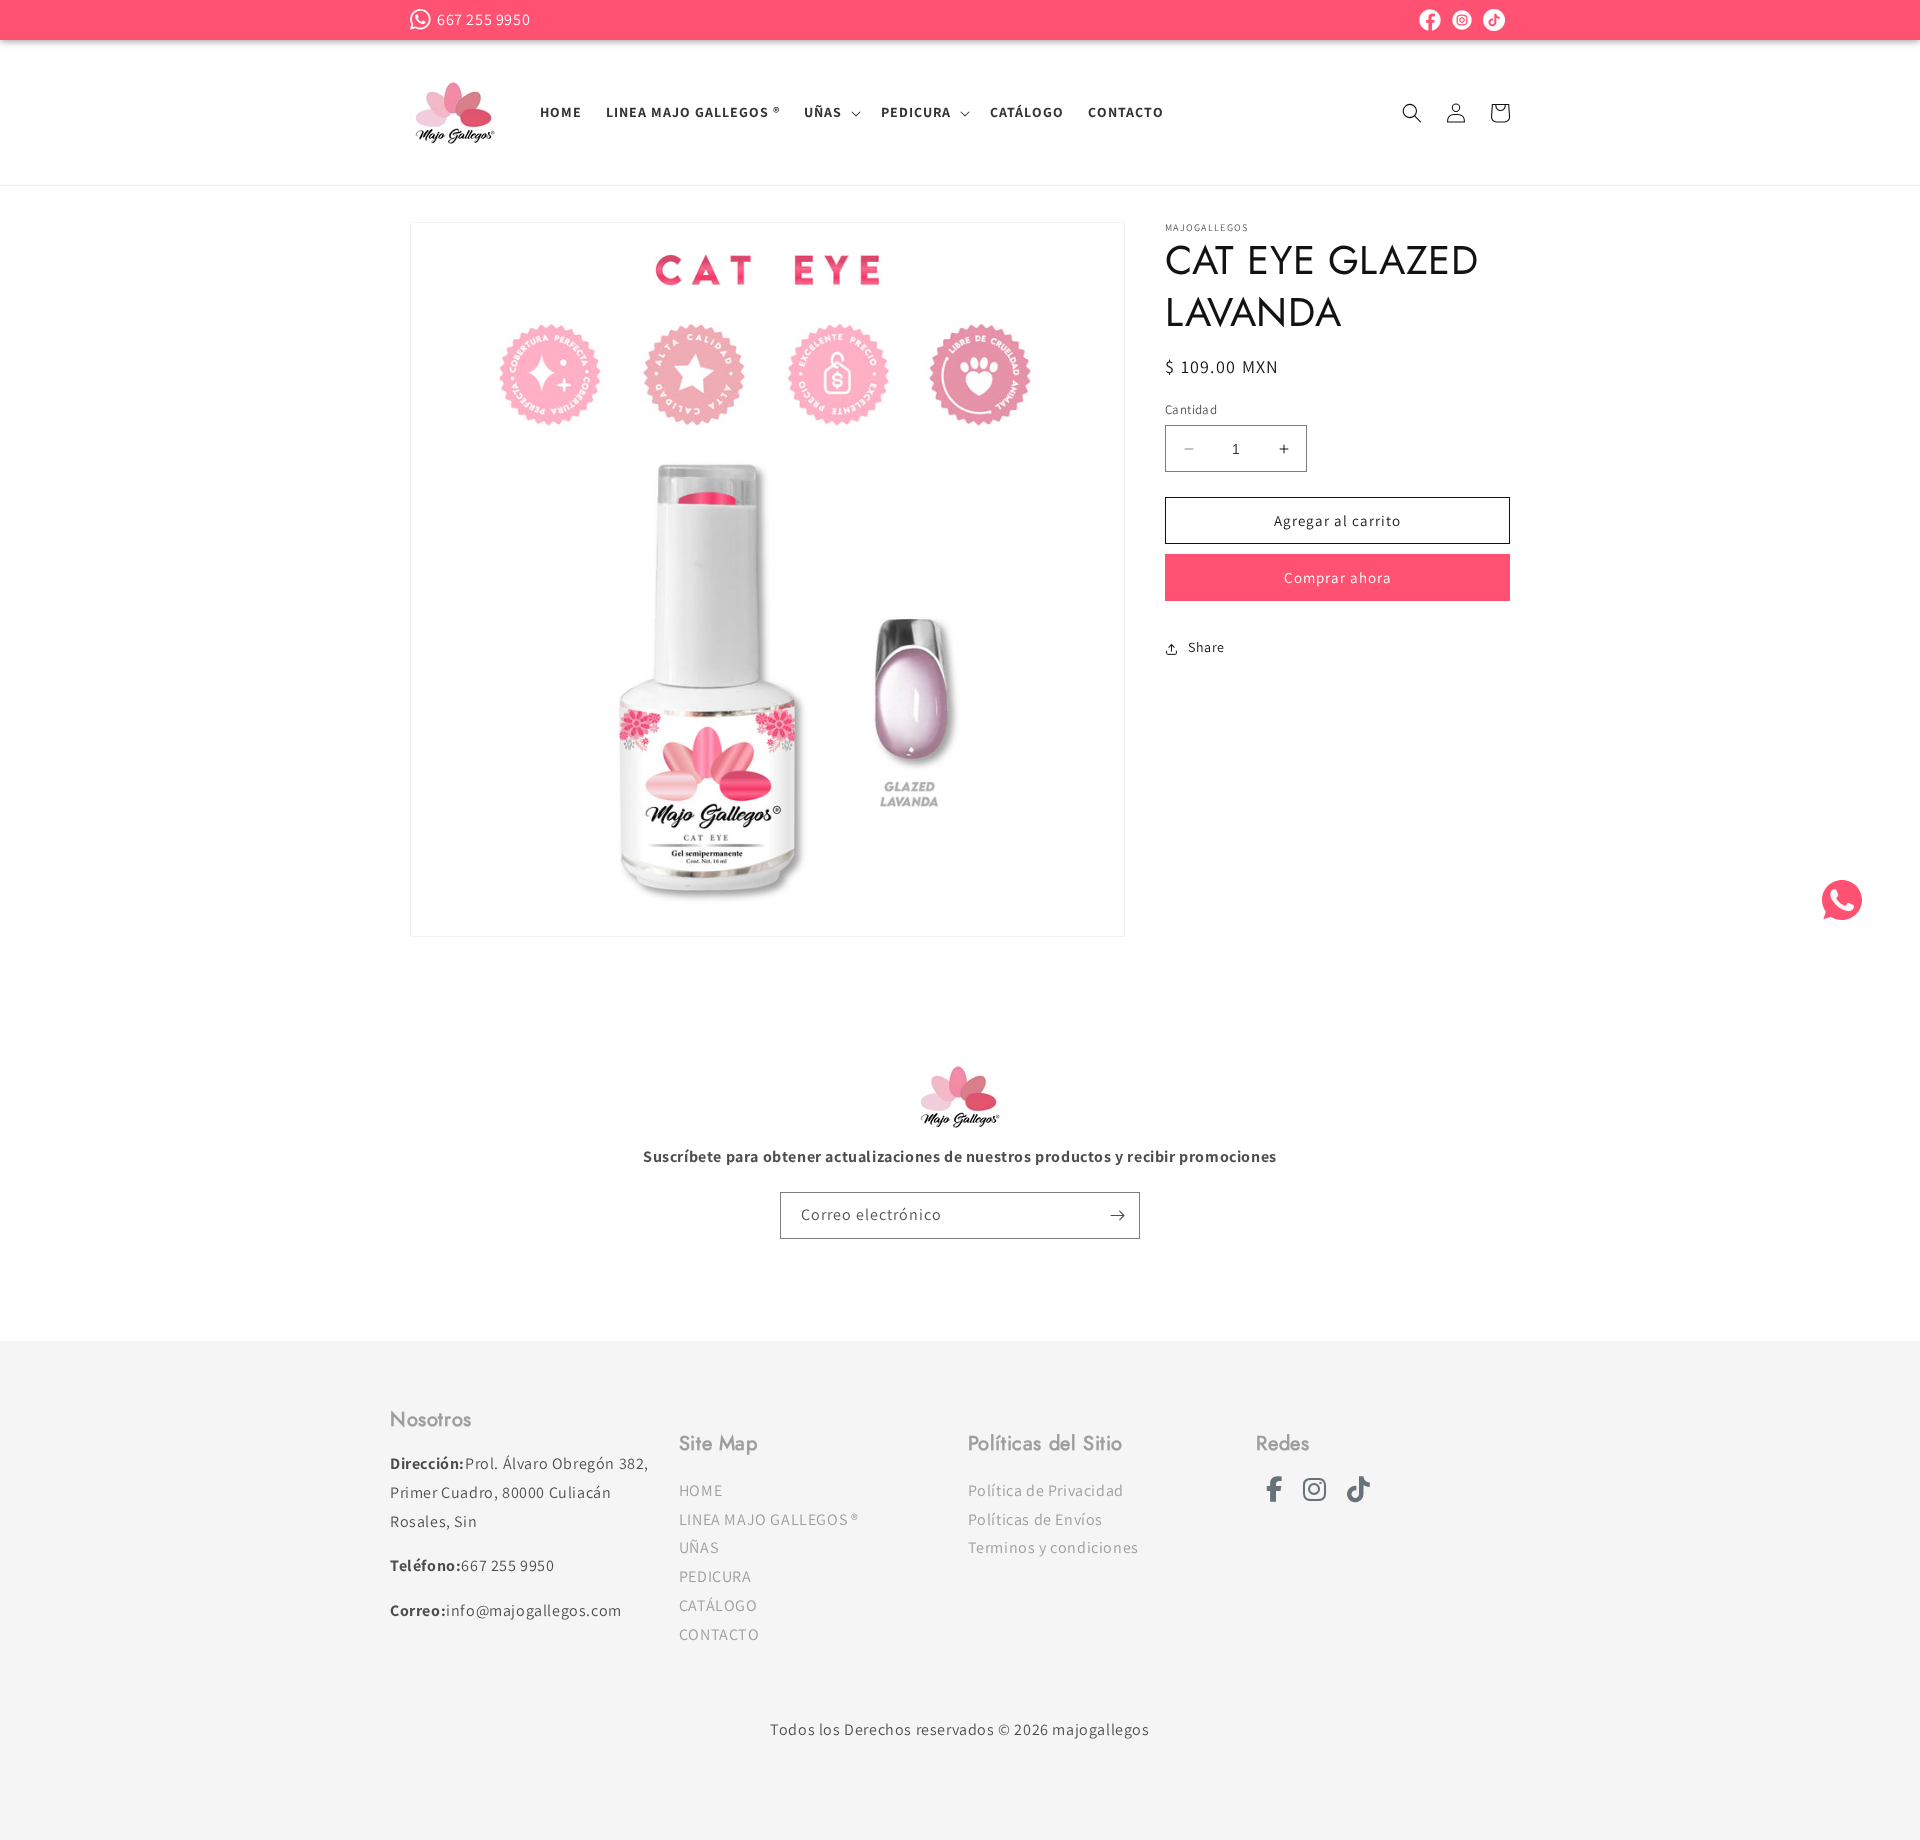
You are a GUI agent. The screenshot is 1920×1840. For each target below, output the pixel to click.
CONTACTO (719, 1634)
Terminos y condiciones (1053, 1547)
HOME (700, 1490)
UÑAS (698, 1547)
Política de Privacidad (1046, 1490)
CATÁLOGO (718, 1605)
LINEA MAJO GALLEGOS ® (769, 1519)
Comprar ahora (1338, 578)
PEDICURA (715, 1576)
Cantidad (1191, 409)
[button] (830, 112)
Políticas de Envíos (1035, 1519)
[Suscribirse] (1117, 1215)
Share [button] (1206, 648)
